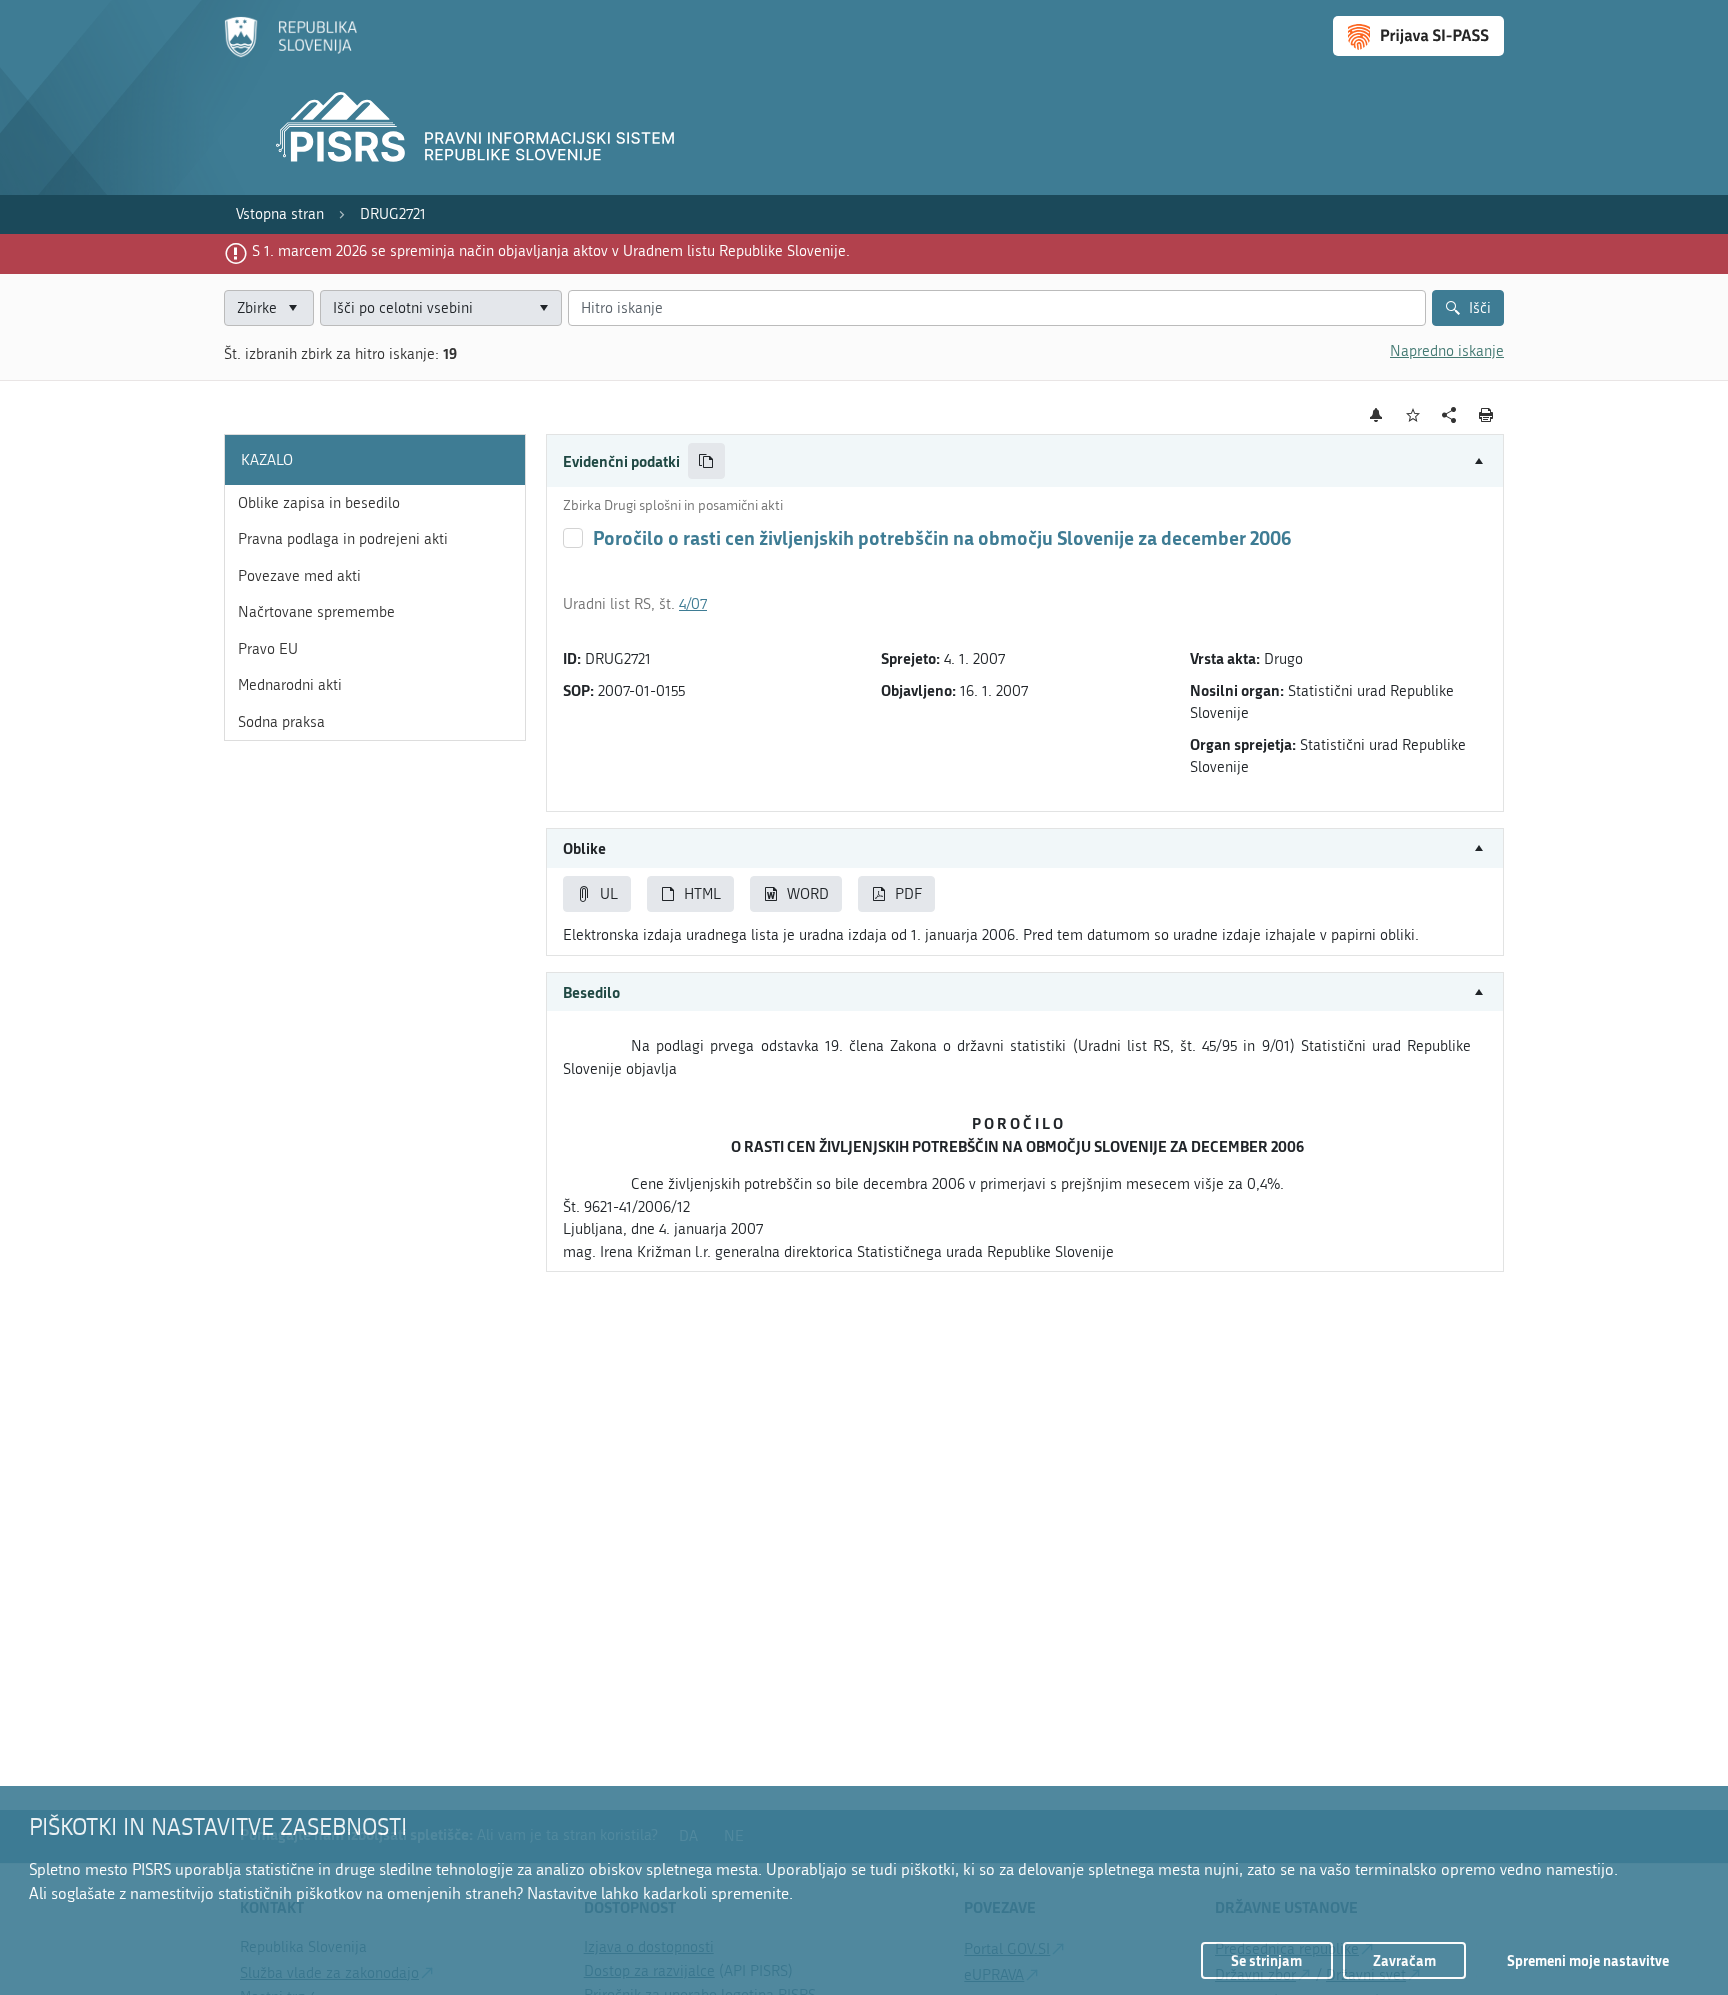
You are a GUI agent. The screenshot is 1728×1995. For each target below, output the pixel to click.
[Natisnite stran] (1486, 415)
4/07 (693, 604)
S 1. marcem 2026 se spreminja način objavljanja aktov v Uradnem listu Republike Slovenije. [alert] (551, 251)
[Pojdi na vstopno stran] (290, 53)
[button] (1025, 461)
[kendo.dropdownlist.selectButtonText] (543, 308)
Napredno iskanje (1447, 351)
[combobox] (441, 308)
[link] (280, 214)
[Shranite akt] (1413, 415)
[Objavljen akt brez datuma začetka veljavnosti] (573, 538)
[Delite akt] (1449, 415)
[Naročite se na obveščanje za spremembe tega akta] (1376, 415)
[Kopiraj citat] (706, 461)
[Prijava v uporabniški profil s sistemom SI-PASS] (1418, 36)
